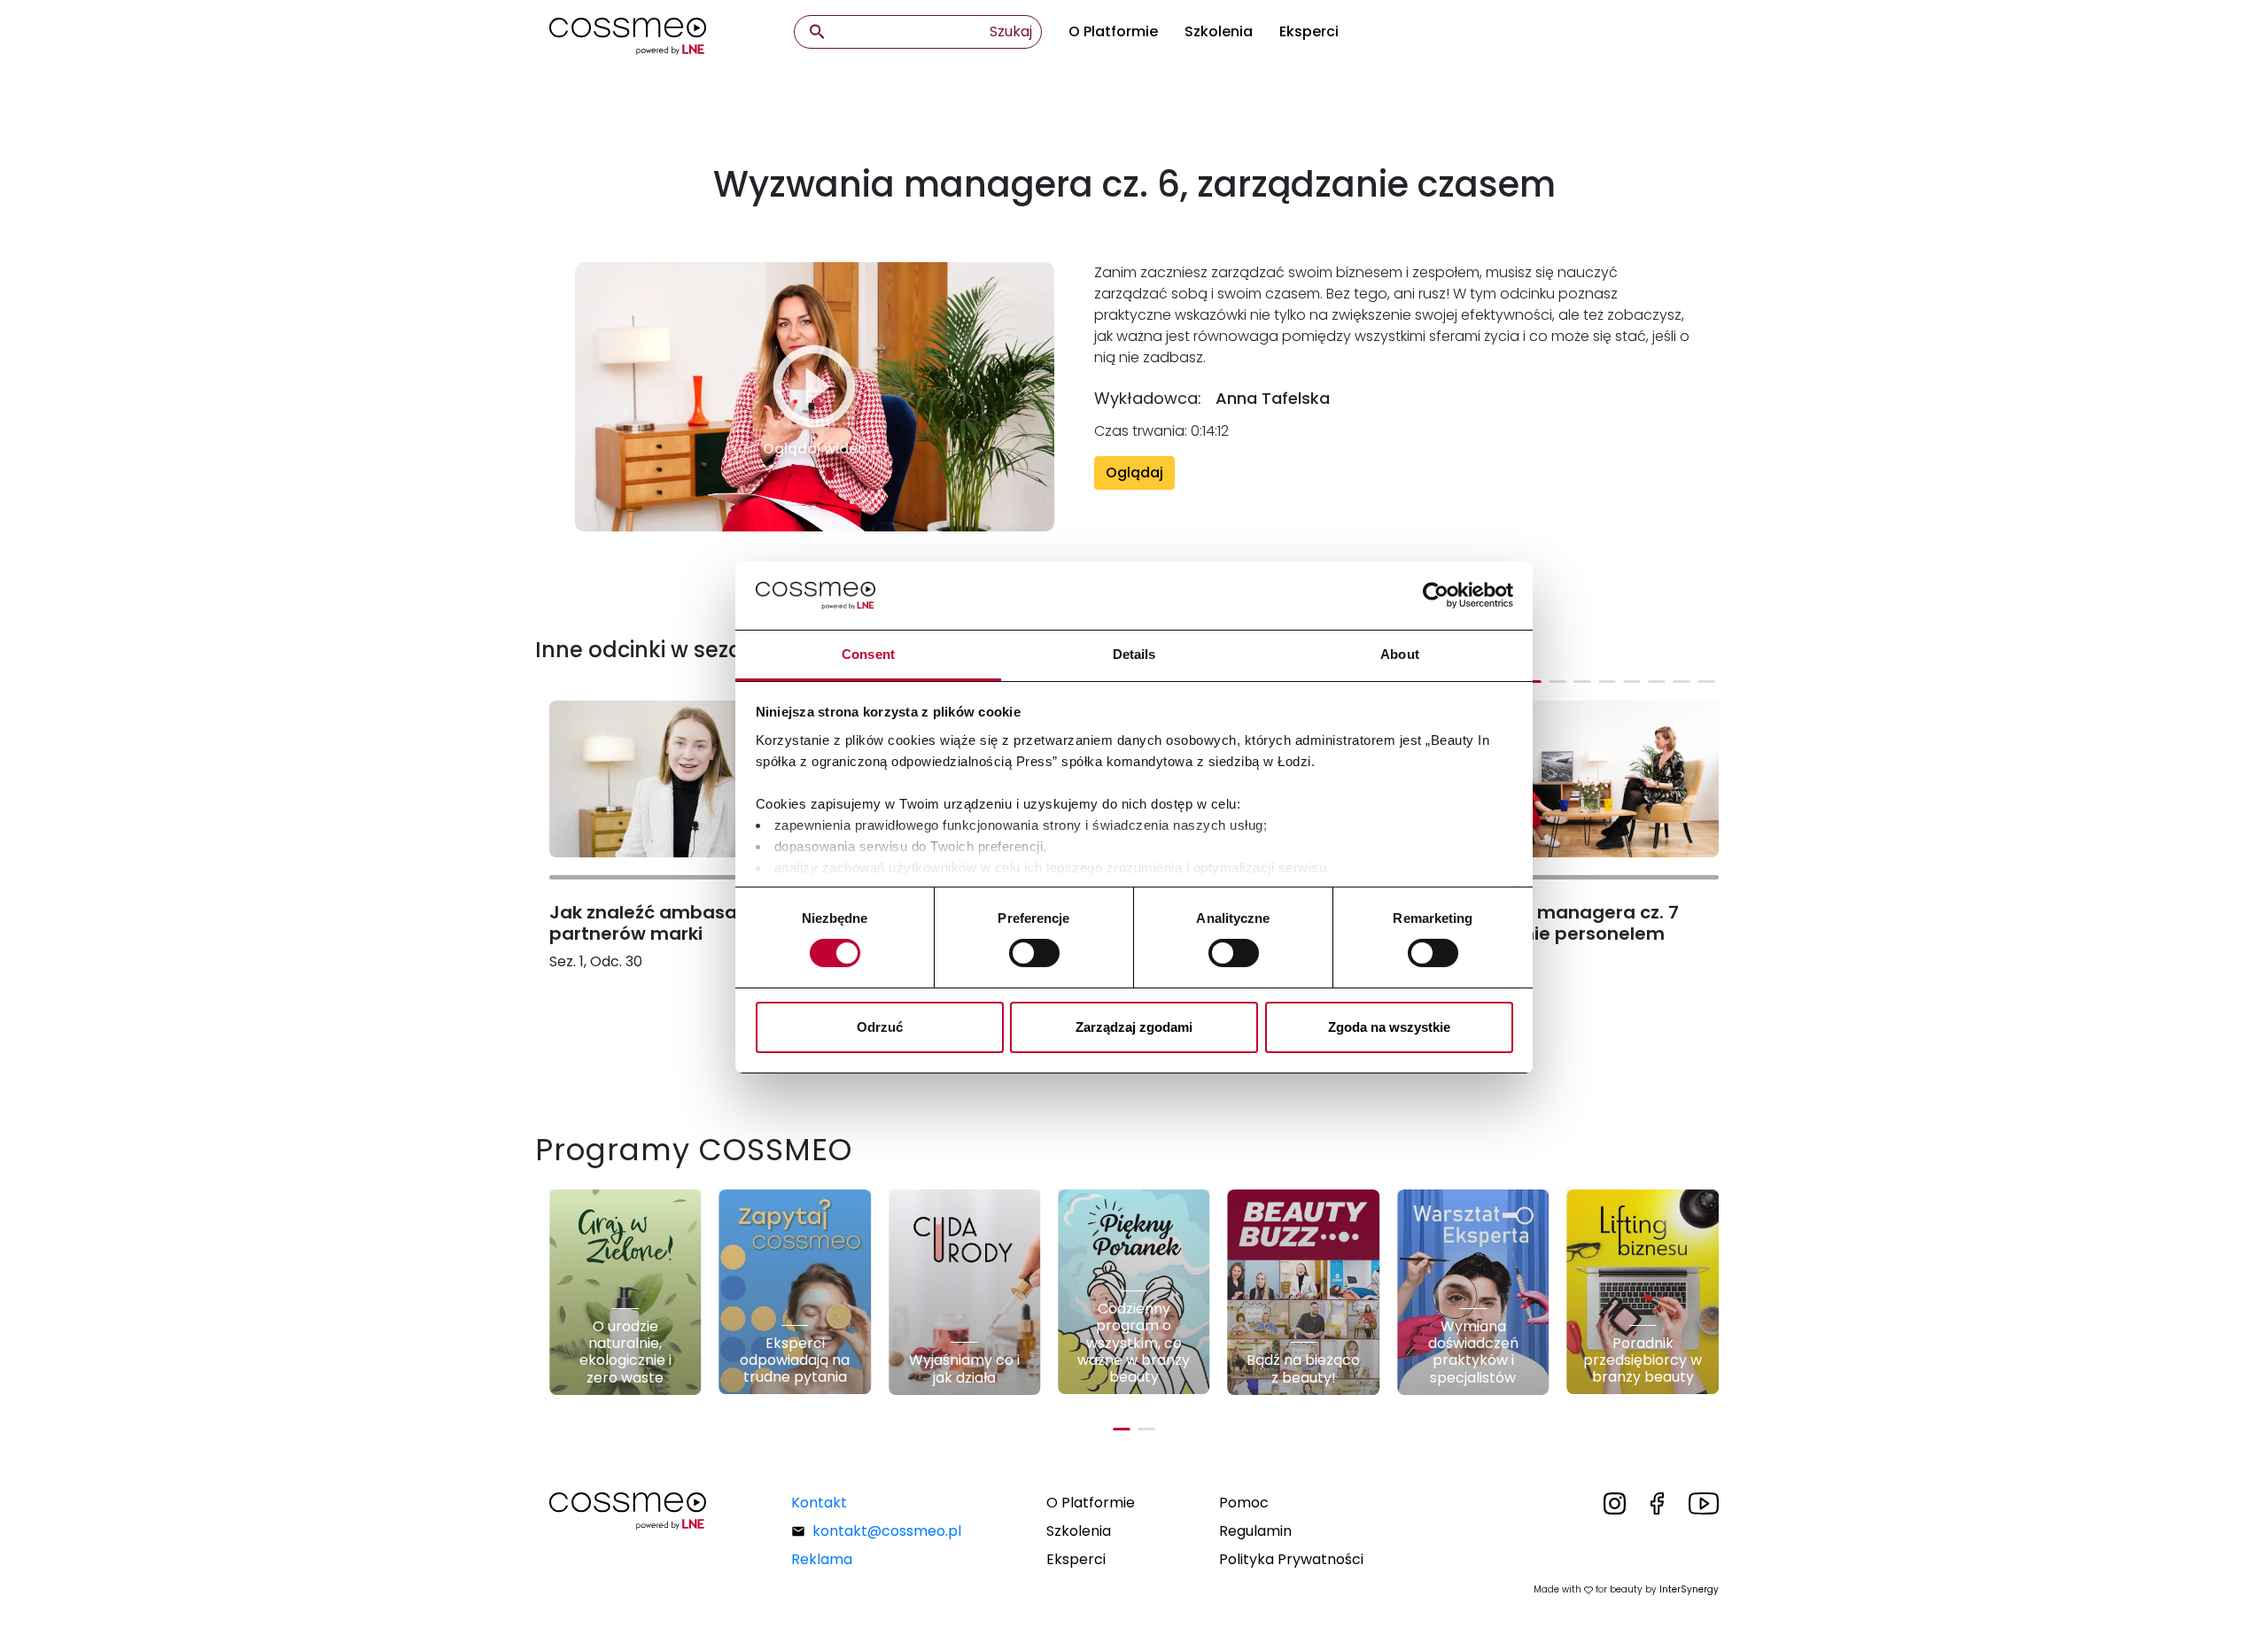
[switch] (1034, 953)
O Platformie (1113, 31)
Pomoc (1244, 1503)
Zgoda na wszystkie (1389, 1027)
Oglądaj (1134, 473)
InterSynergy (1689, 1589)
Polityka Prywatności (1291, 1559)
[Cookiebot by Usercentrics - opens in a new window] (1436, 595)
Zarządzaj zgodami (1134, 1027)
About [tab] (1400, 654)
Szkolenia (1219, 31)
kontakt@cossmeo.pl (887, 1531)
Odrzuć (880, 1027)
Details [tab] (1134, 654)
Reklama (822, 1559)
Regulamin (1255, 1531)
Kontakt (819, 1503)
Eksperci (1309, 31)
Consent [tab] (868, 654)
